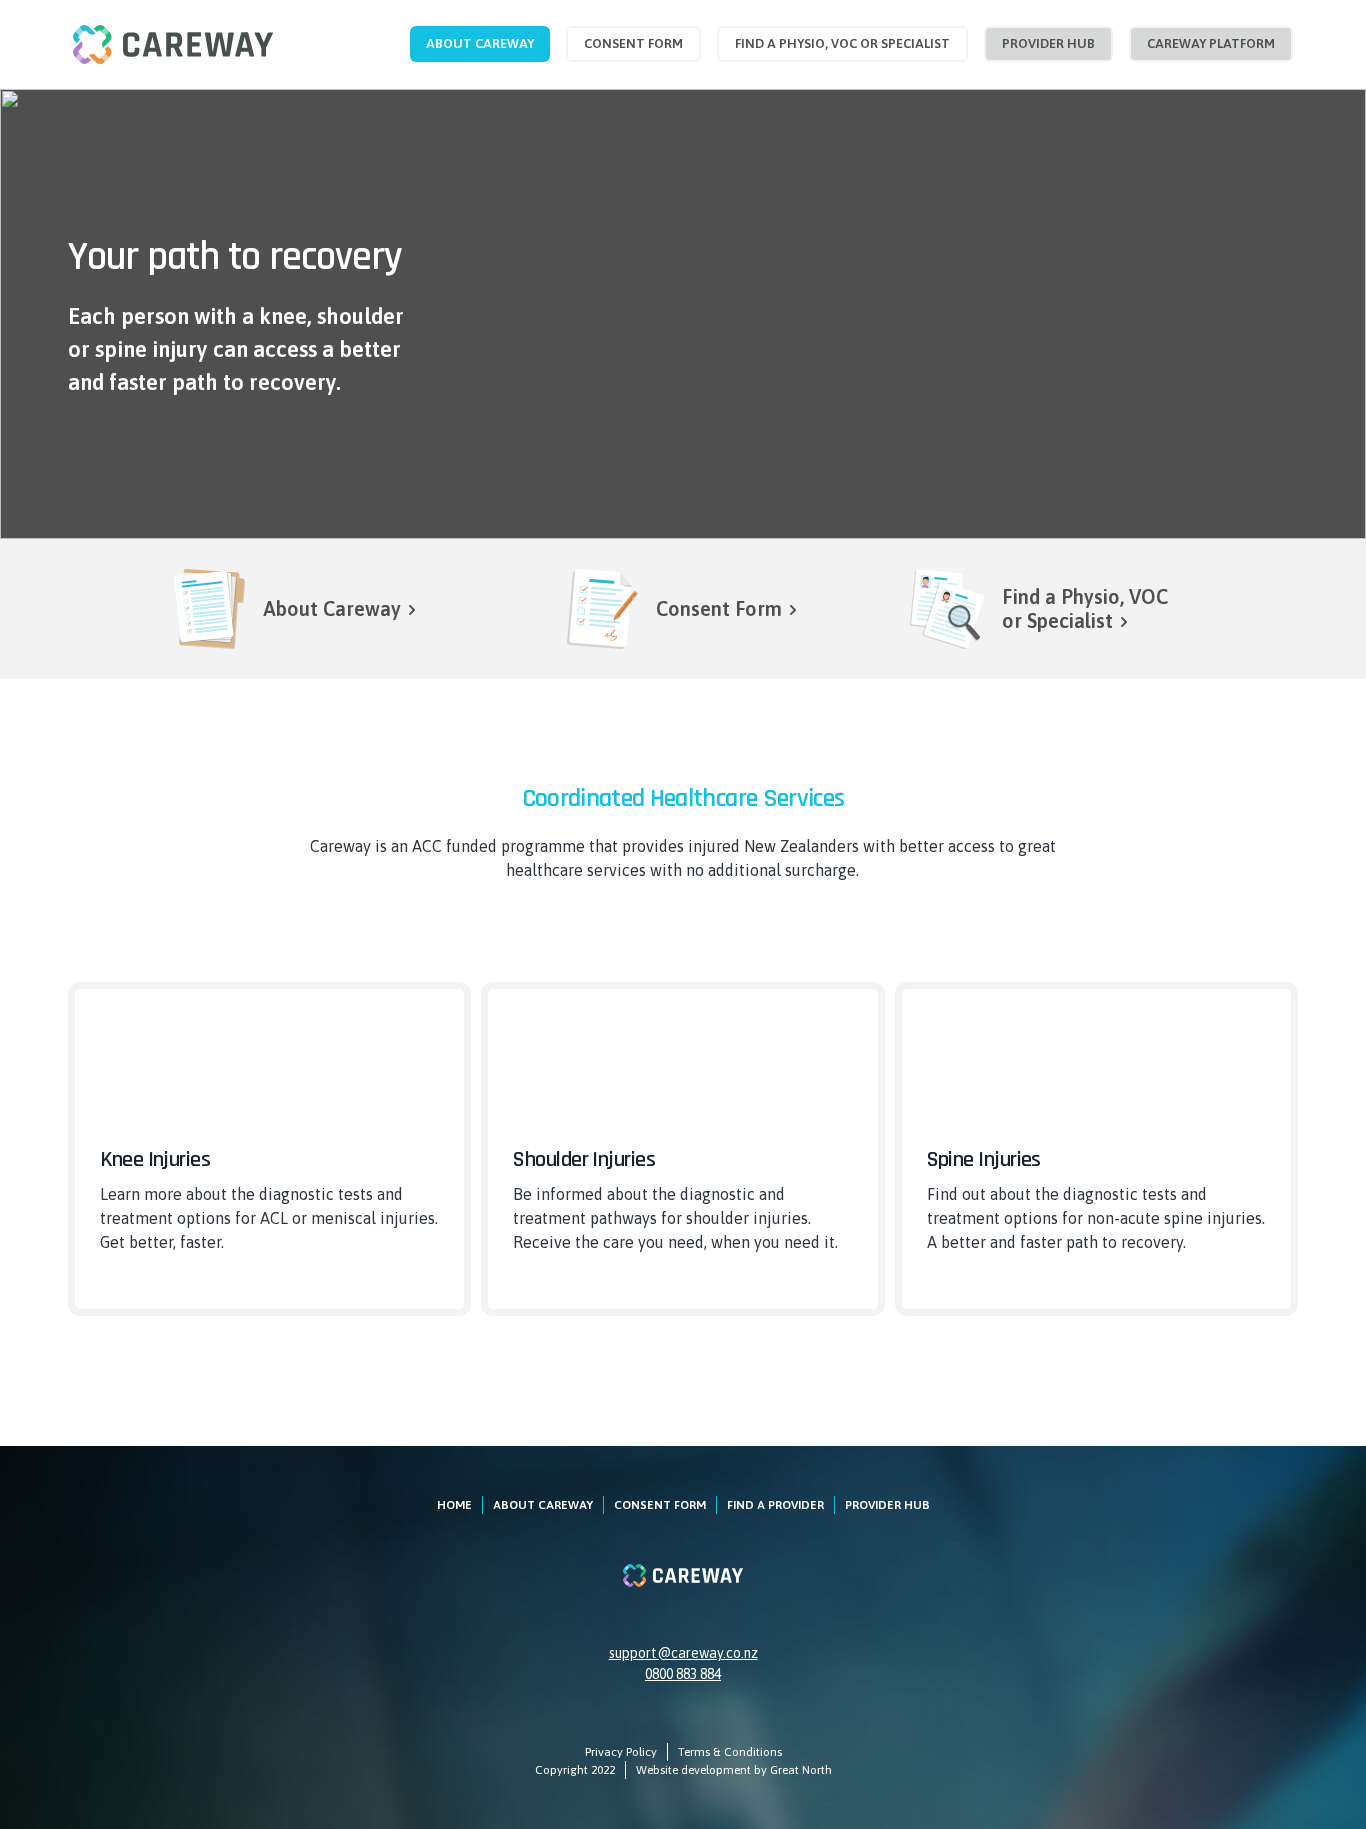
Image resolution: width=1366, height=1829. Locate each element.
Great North (801, 1770)
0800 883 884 (683, 1674)
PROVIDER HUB (887, 1505)
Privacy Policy (621, 1752)
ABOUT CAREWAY (543, 1505)
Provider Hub (1048, 43)
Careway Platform (1211, 43)
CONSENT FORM (660, 1505)
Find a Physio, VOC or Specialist (842, 43)
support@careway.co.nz (683, 1653)
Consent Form (633, 43)
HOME (454, 1505)
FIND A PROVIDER (775, 1505)
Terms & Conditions (730, 1752)
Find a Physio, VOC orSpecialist (1085, 608)
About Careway (480, 43)
